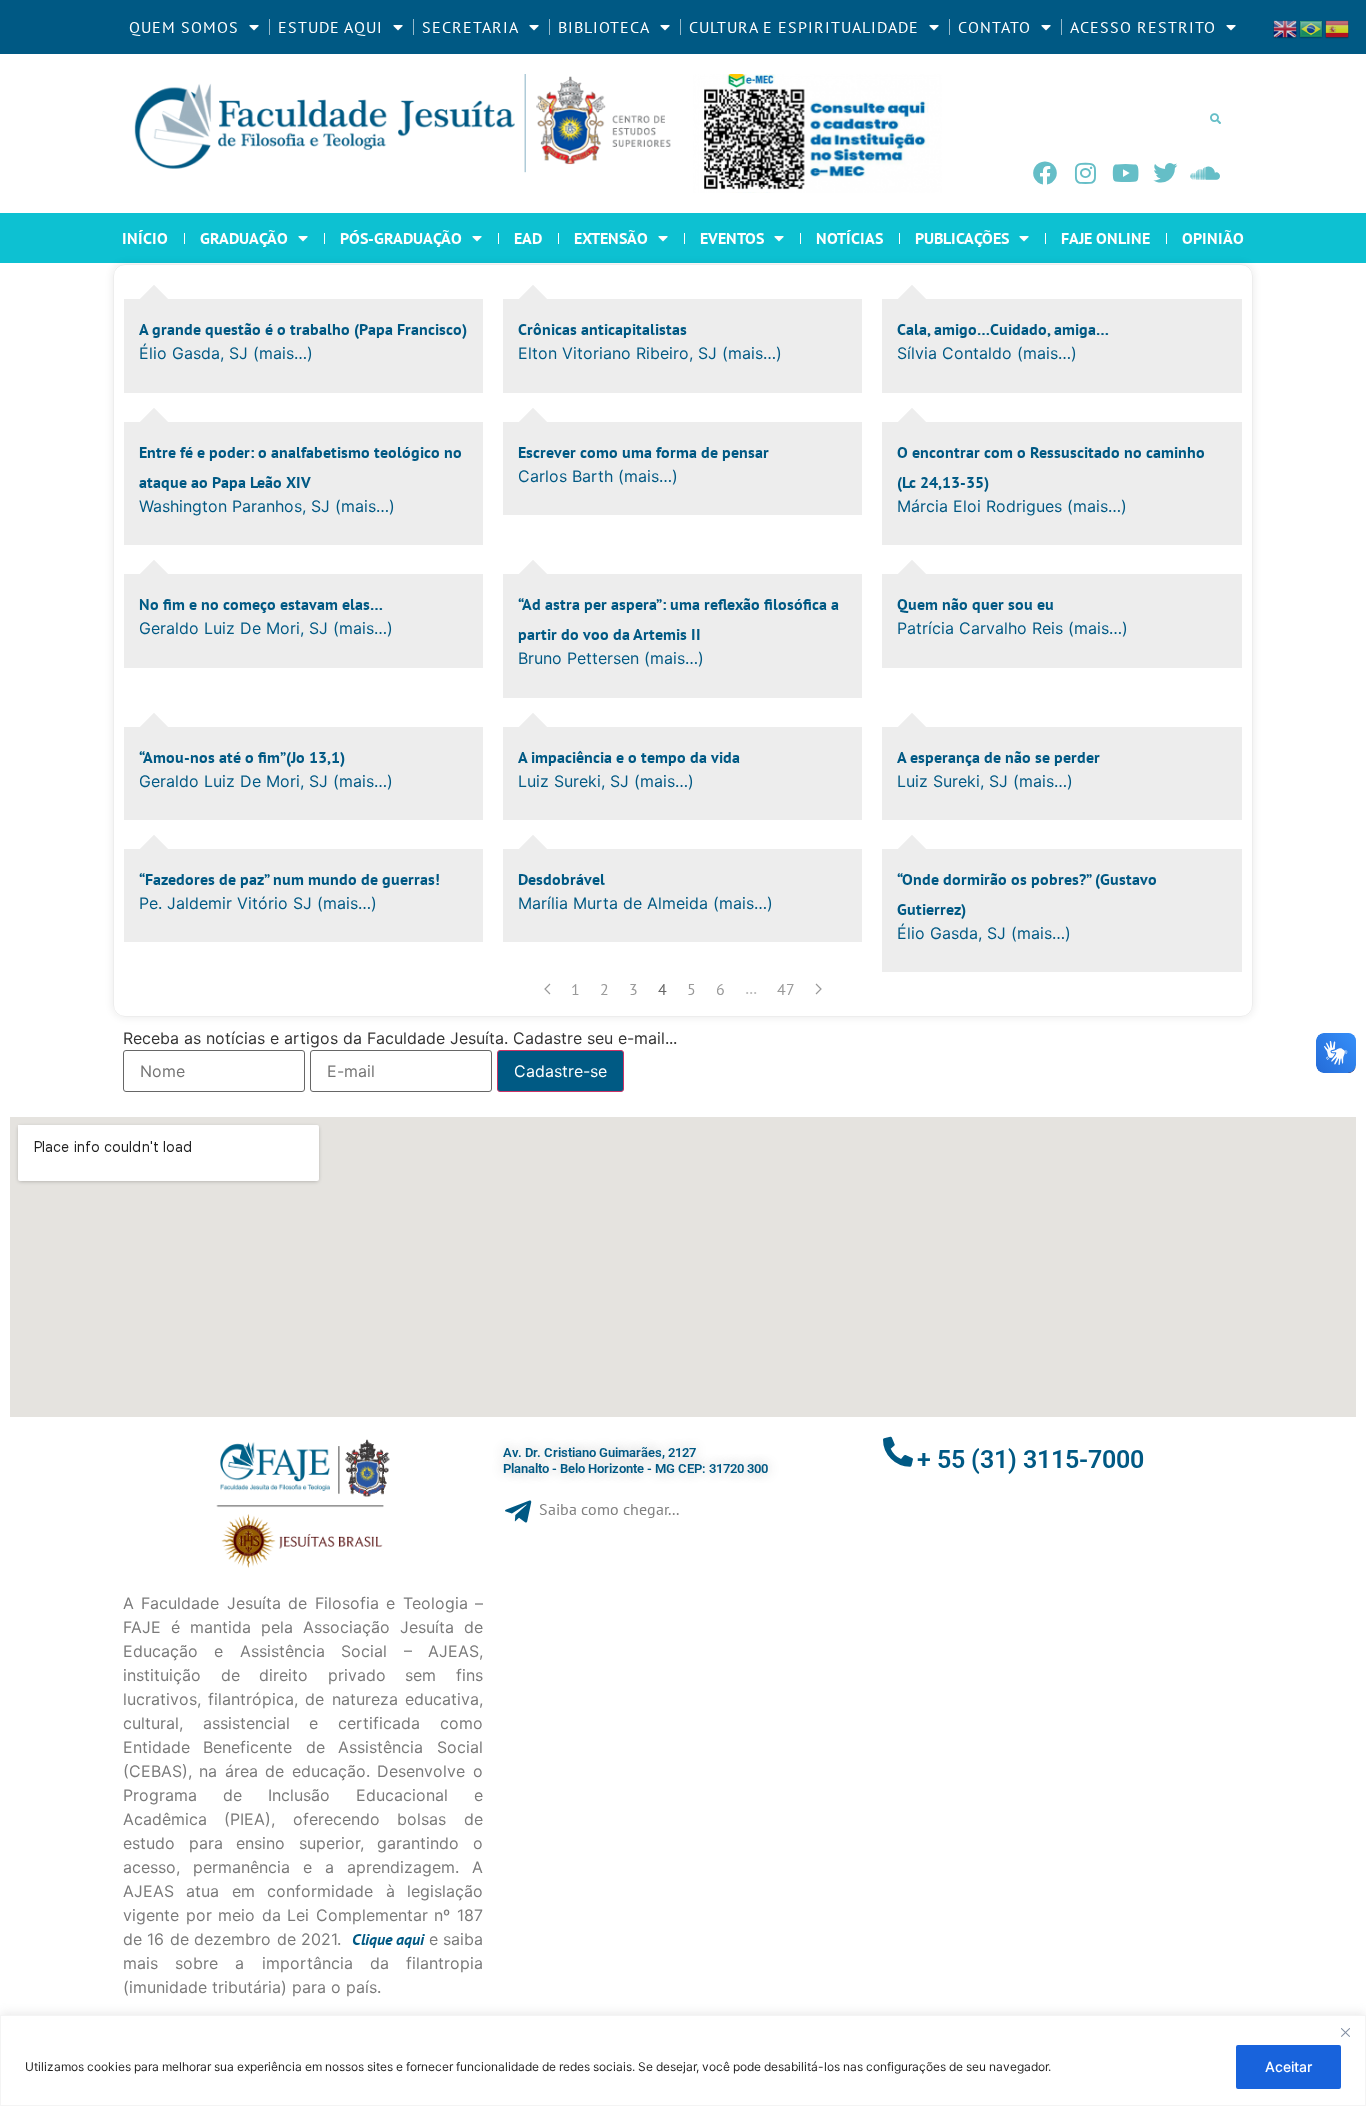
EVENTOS (732, 238)
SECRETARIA (470, 27)
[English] (1286, 27)
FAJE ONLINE (1105, 238)
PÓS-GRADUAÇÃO (401, 238)
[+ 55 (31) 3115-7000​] (898, 1452)
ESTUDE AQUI (330, 27)
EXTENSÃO (611, 238)
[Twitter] (1165, 173)
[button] (1215, 118)
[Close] (1345, 2032)
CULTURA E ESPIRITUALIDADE (804, 27)
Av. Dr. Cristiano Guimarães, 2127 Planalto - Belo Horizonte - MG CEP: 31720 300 (635, 1460)
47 (786, 989)
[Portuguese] (1312, 27)
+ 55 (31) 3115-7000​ (1030, 1459)
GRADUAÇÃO (244, 238)
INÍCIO (145, 238)
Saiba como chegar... (609, 1509)
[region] (683, 2060)
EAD (528, 238)
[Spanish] (1338, 27)
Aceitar (1288, 2066)
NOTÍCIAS (849, 238)
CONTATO (994, 27)
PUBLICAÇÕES (962, 238)
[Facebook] (1045, 173)
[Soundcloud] (1205, 173)
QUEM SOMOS (184, 27)
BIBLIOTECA (604, 27)
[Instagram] (1085, 173)
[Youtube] (1125, 173)
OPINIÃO (1213, 238)
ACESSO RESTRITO (1143, 27)
